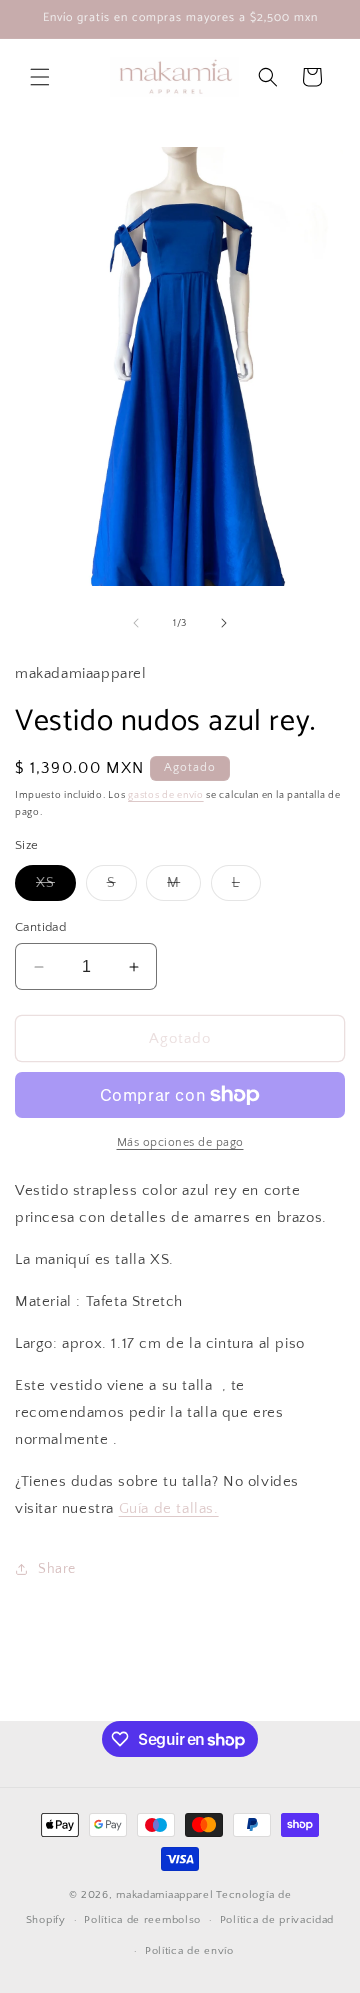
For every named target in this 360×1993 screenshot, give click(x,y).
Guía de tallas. (169, 1508)
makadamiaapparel (164, 1895)
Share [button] (57, 1569)
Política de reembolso (142, 1920)
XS (56, 887)
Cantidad (40, 927)
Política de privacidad (277, 1920)
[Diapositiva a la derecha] (224, 623)
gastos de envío (166, 795)
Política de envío (189, 1951)
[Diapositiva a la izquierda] (136, 623)
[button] (40, 77)
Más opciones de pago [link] (180, 1142)
